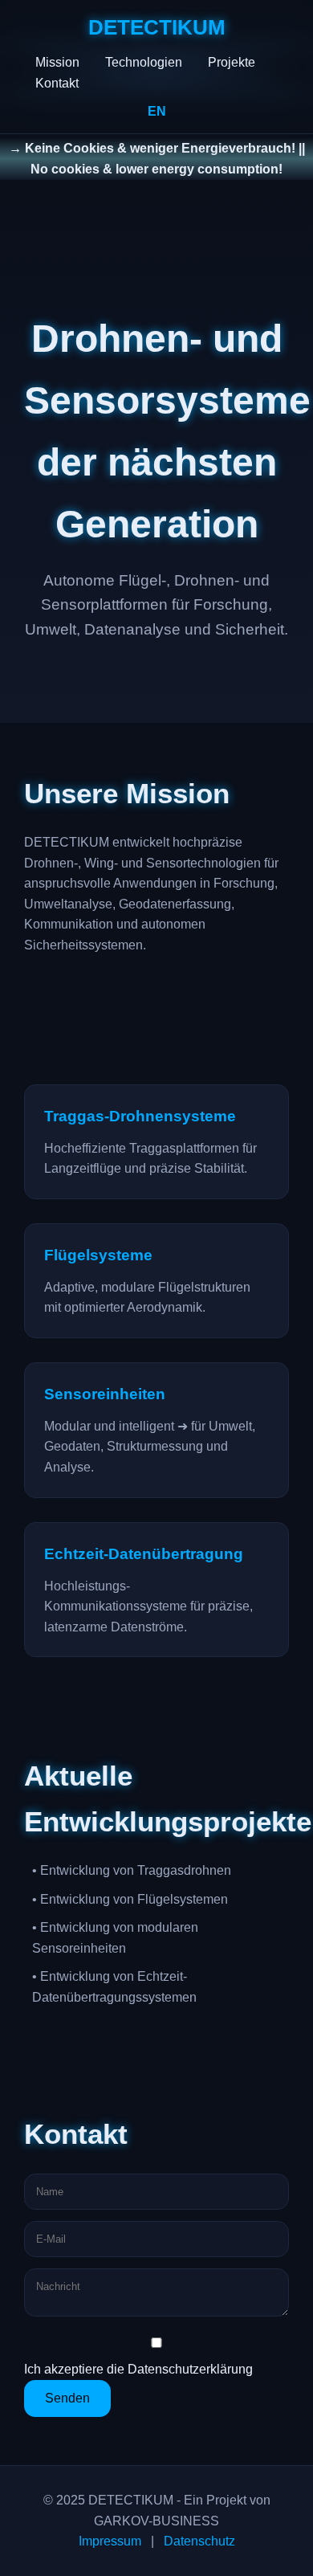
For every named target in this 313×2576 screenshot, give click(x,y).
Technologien (144, 62)
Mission (57, 62)
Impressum (110, 2541)
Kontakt (57, 83)
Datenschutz (199, 2541)
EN (157, 111)
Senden (67, 2398)
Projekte (232, 62)
